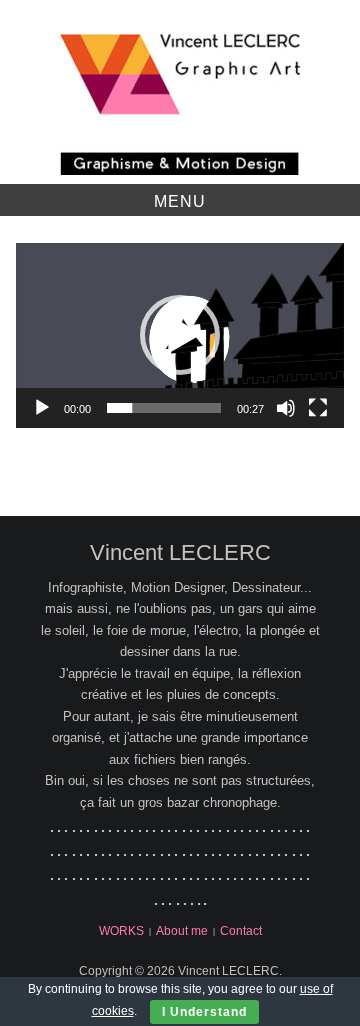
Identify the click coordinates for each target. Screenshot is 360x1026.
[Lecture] (42, 408)
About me (182, 931)
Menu (180, 201)
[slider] (164, 408)
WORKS (121, 931)
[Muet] (286, 408)
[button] (180, 335)
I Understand (204, 1012)
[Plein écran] (318, 408)
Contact (241, 931)
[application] (180, 335)
